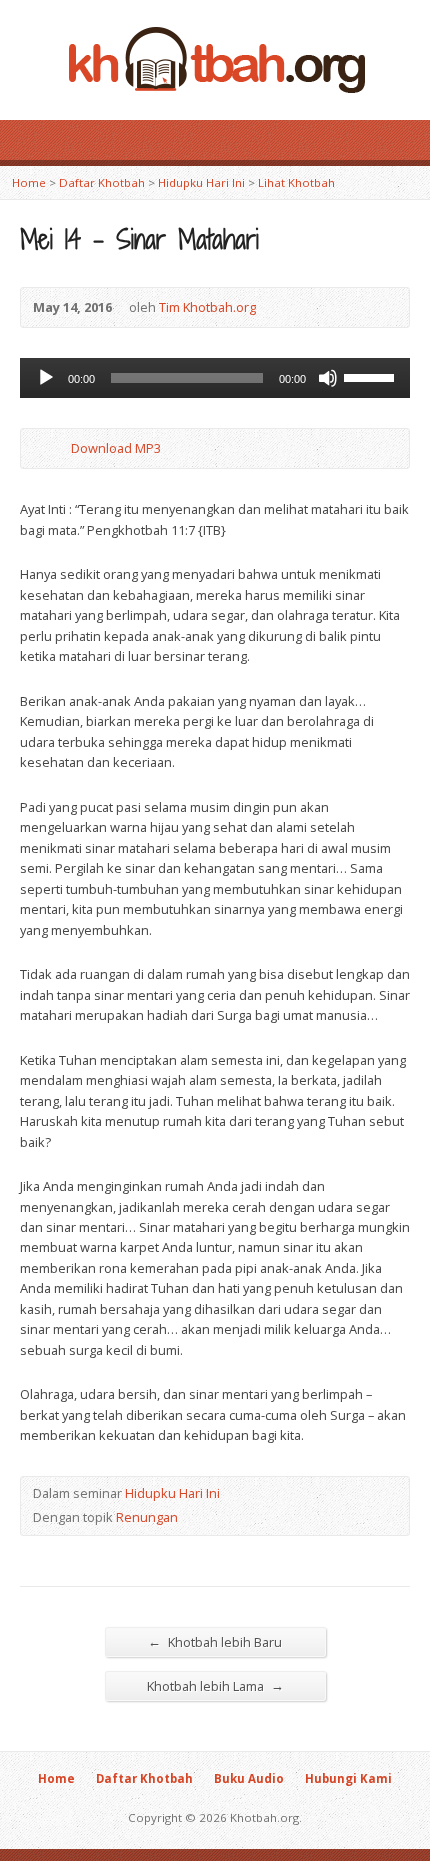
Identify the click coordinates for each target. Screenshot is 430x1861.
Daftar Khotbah (102, 182)
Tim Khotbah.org (207, 307)
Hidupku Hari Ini (201, 182)
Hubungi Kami (348, 1778)
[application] (215, 378)
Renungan (147, 1517)
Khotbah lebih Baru (215, 1641)
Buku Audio (249, 1778)
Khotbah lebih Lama (215, 1685)
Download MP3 (116, 448)
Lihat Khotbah (296, 182)
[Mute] (328, 378)
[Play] (46, 378)
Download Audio (54, 448)
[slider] (372, 376)
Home (29, 182)
